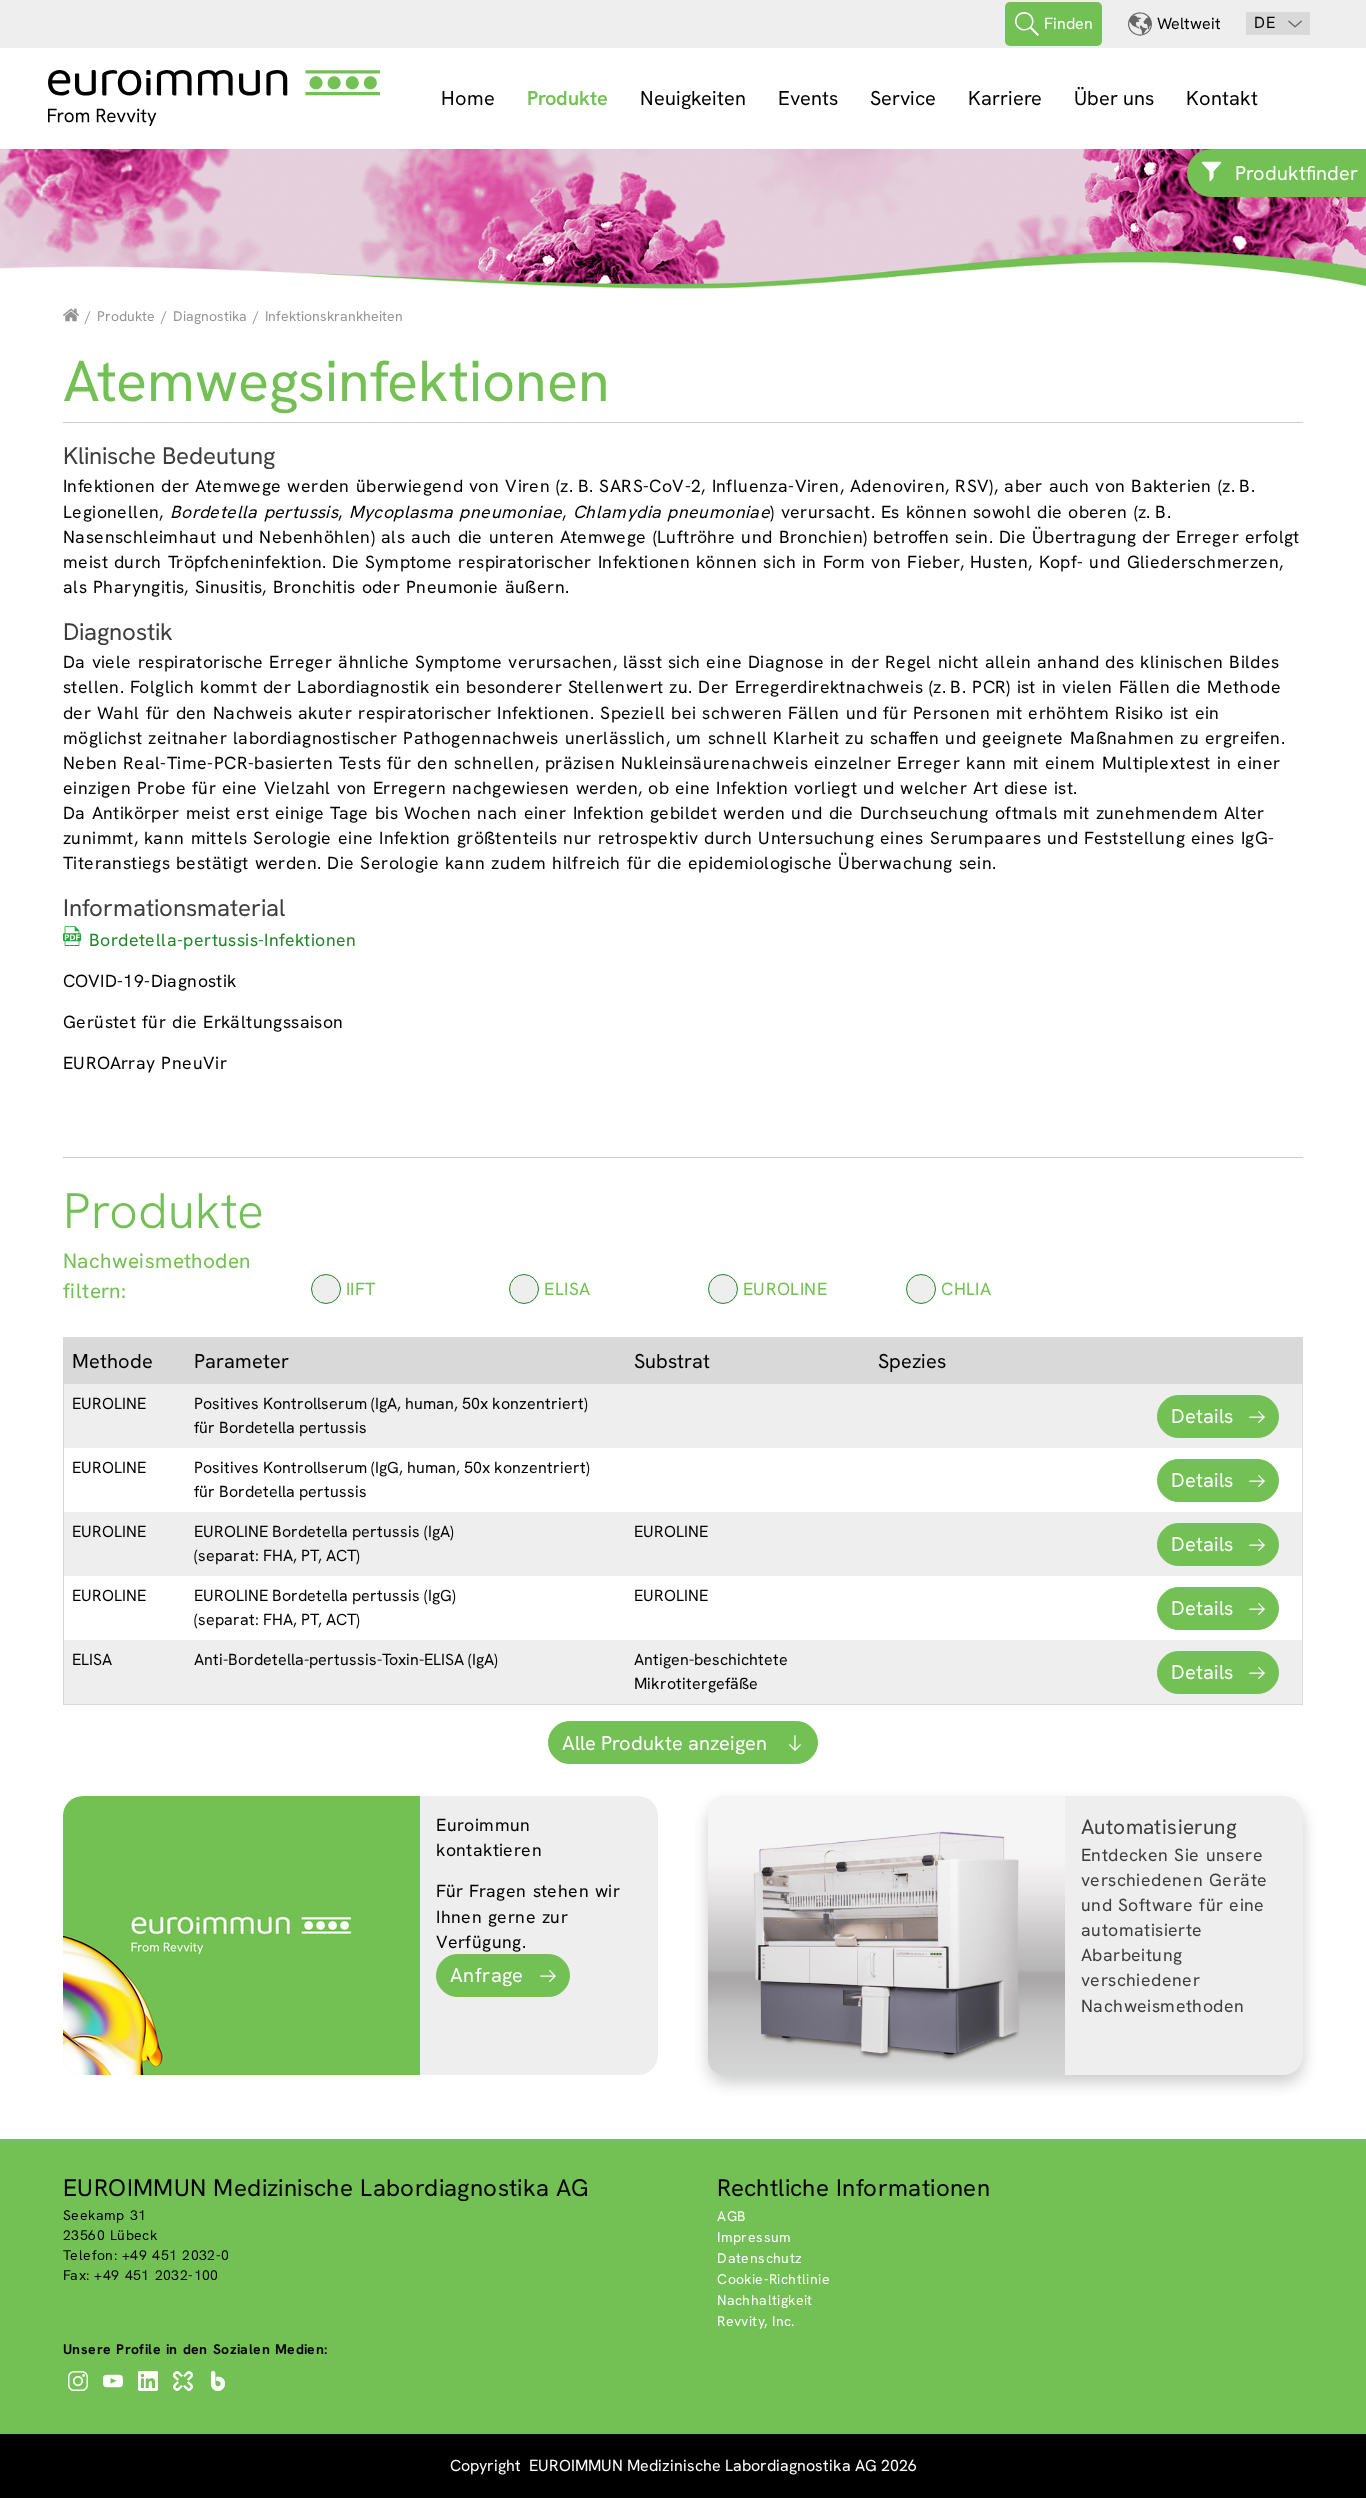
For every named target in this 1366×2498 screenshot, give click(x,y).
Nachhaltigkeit (765, 2300)
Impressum (754, 2237)
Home (468, 98)
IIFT (361, 1288)
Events (808, 98)
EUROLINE (785, 1288)
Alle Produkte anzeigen (667, 1743)
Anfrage (487, 1975)
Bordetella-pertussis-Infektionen (223, 939)
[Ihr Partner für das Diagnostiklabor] (71, 316)
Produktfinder (1296, 173)
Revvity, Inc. (756, 2321)
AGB (731, 2216)
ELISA (567, 1288)
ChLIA (966, 1288)
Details (1202, 1416)
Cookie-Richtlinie (773, 2279)
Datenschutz (759, 2258)
